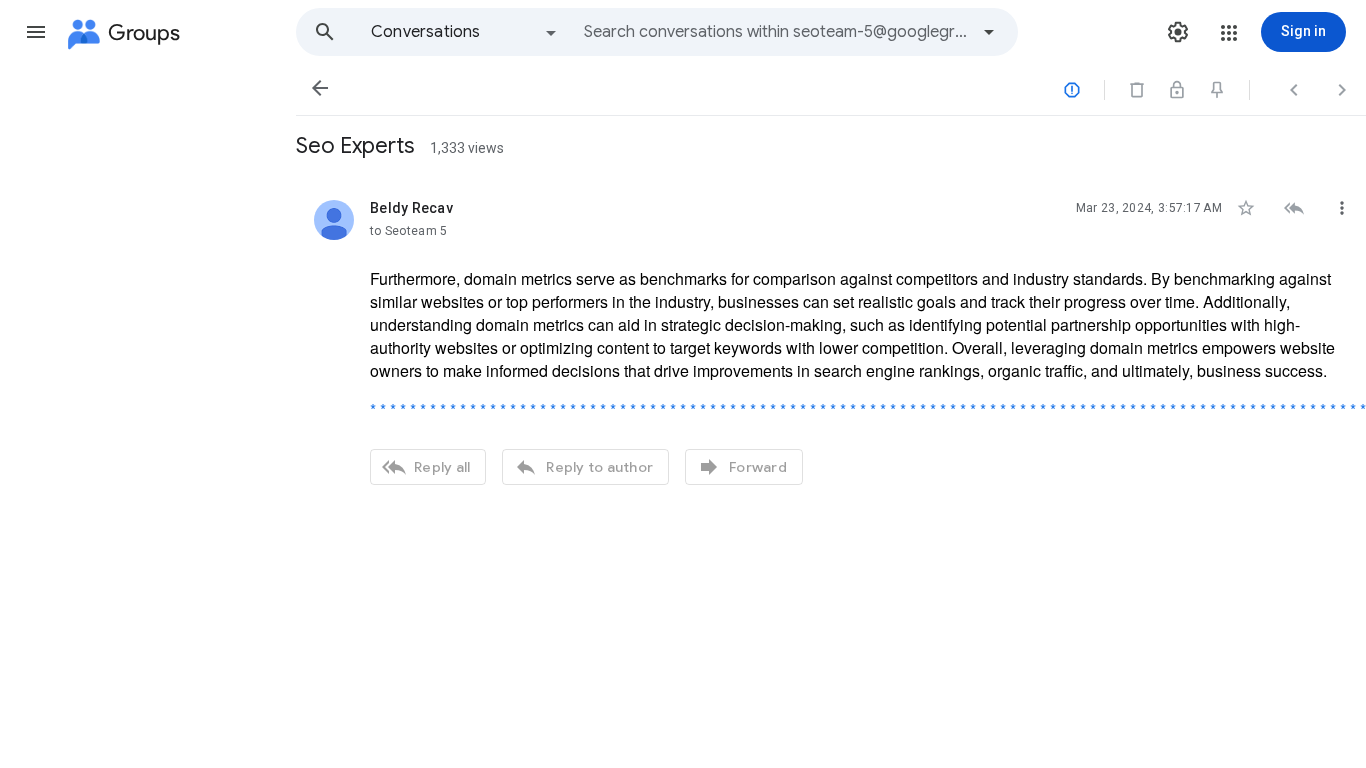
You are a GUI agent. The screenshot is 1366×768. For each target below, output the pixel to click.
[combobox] (776, 32)
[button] (36, 32)
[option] (465, 32)
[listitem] (831, 340)
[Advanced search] (989, 32)
